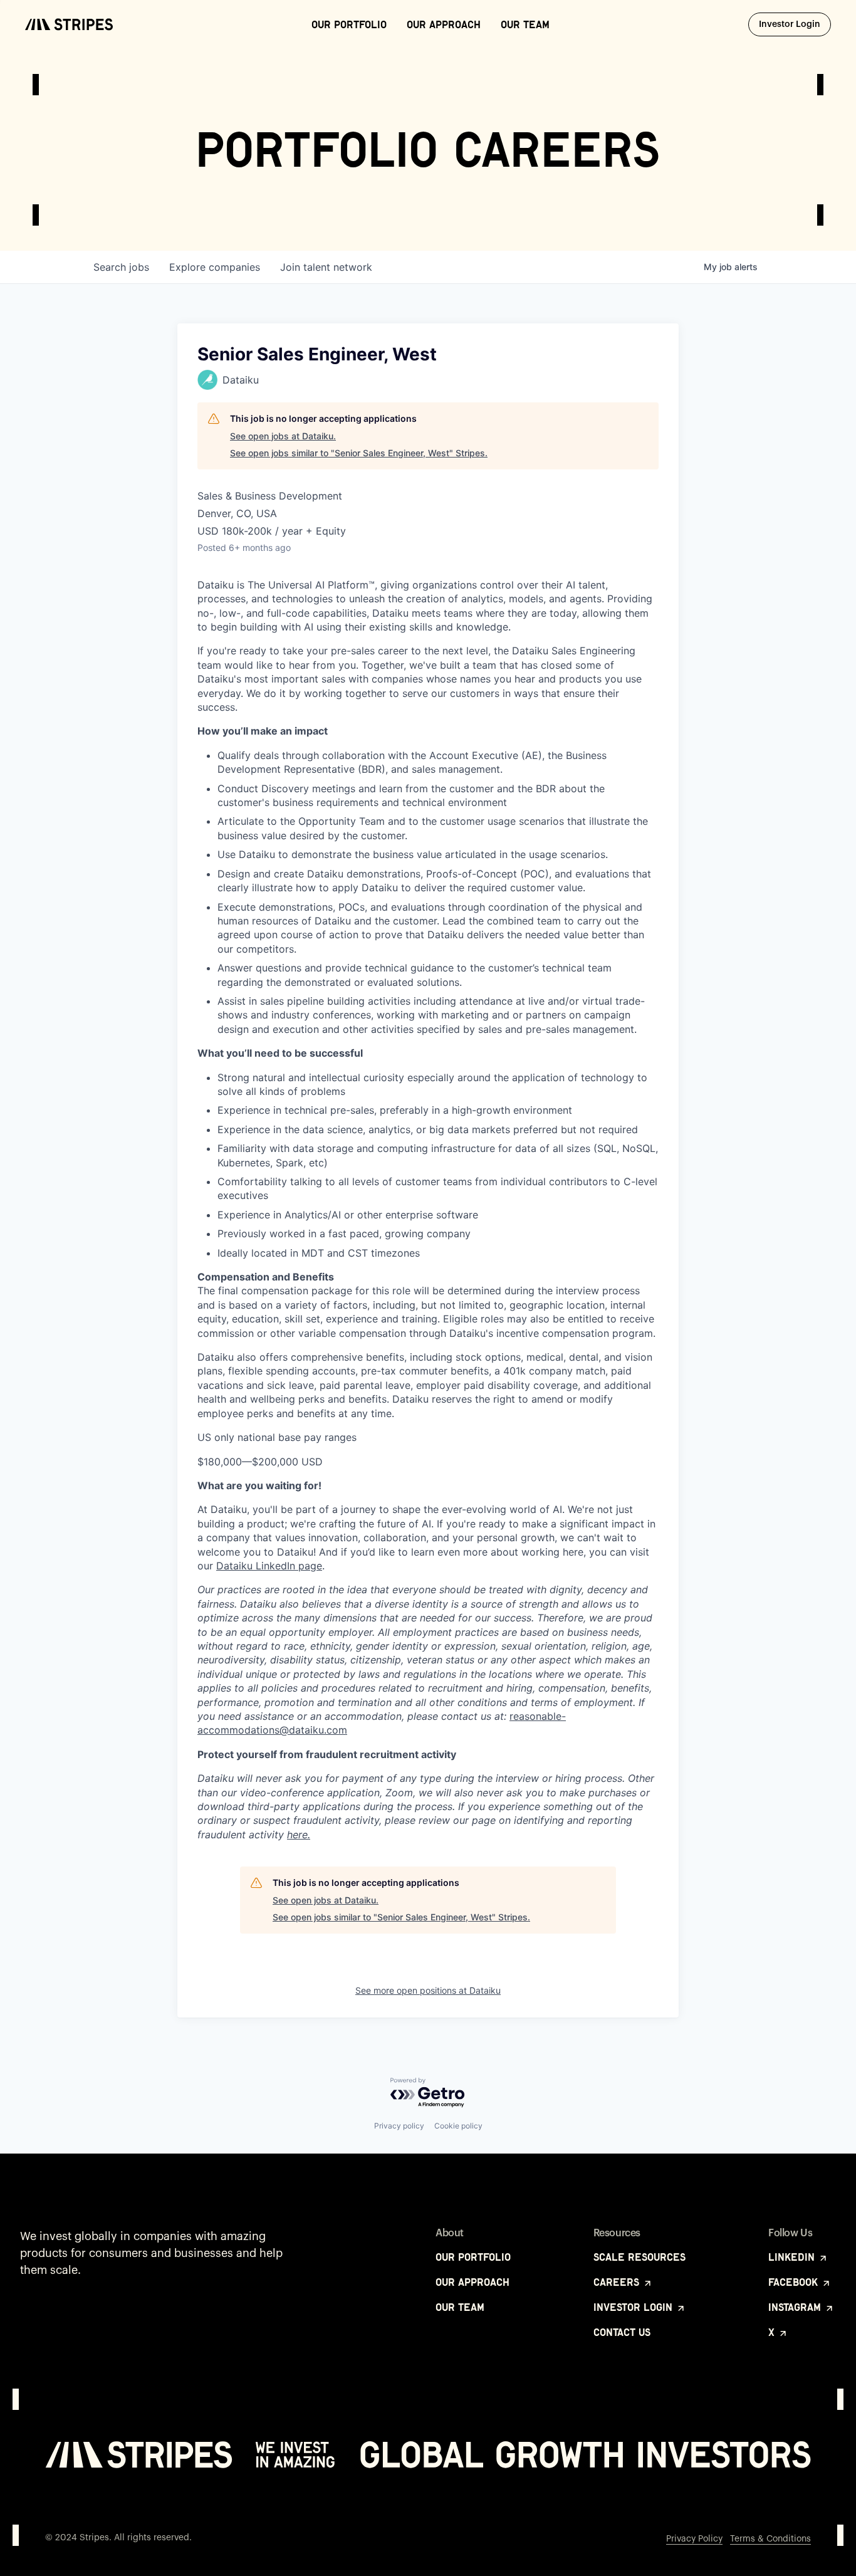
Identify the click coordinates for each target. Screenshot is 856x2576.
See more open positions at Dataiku (428, 1990)
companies (215, 267)
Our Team (525, 24)
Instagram (796, 2307)
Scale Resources (639, 2257)
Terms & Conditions (770, 2539)
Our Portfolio (349, 24)
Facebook (795, 2282)
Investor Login (795, 24)
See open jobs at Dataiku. (283, 436)
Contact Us (622, 2332)
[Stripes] (69, 24)
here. (299, 1835)
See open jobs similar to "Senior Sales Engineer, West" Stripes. (359, 453)
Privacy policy (399, 2126)
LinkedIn (793, 2257)
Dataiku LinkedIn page (269, 1566)
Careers (618, 2282)
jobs (121, 267)
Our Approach (444, 24)
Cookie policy (458, 2126)
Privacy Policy (694, 2539)
